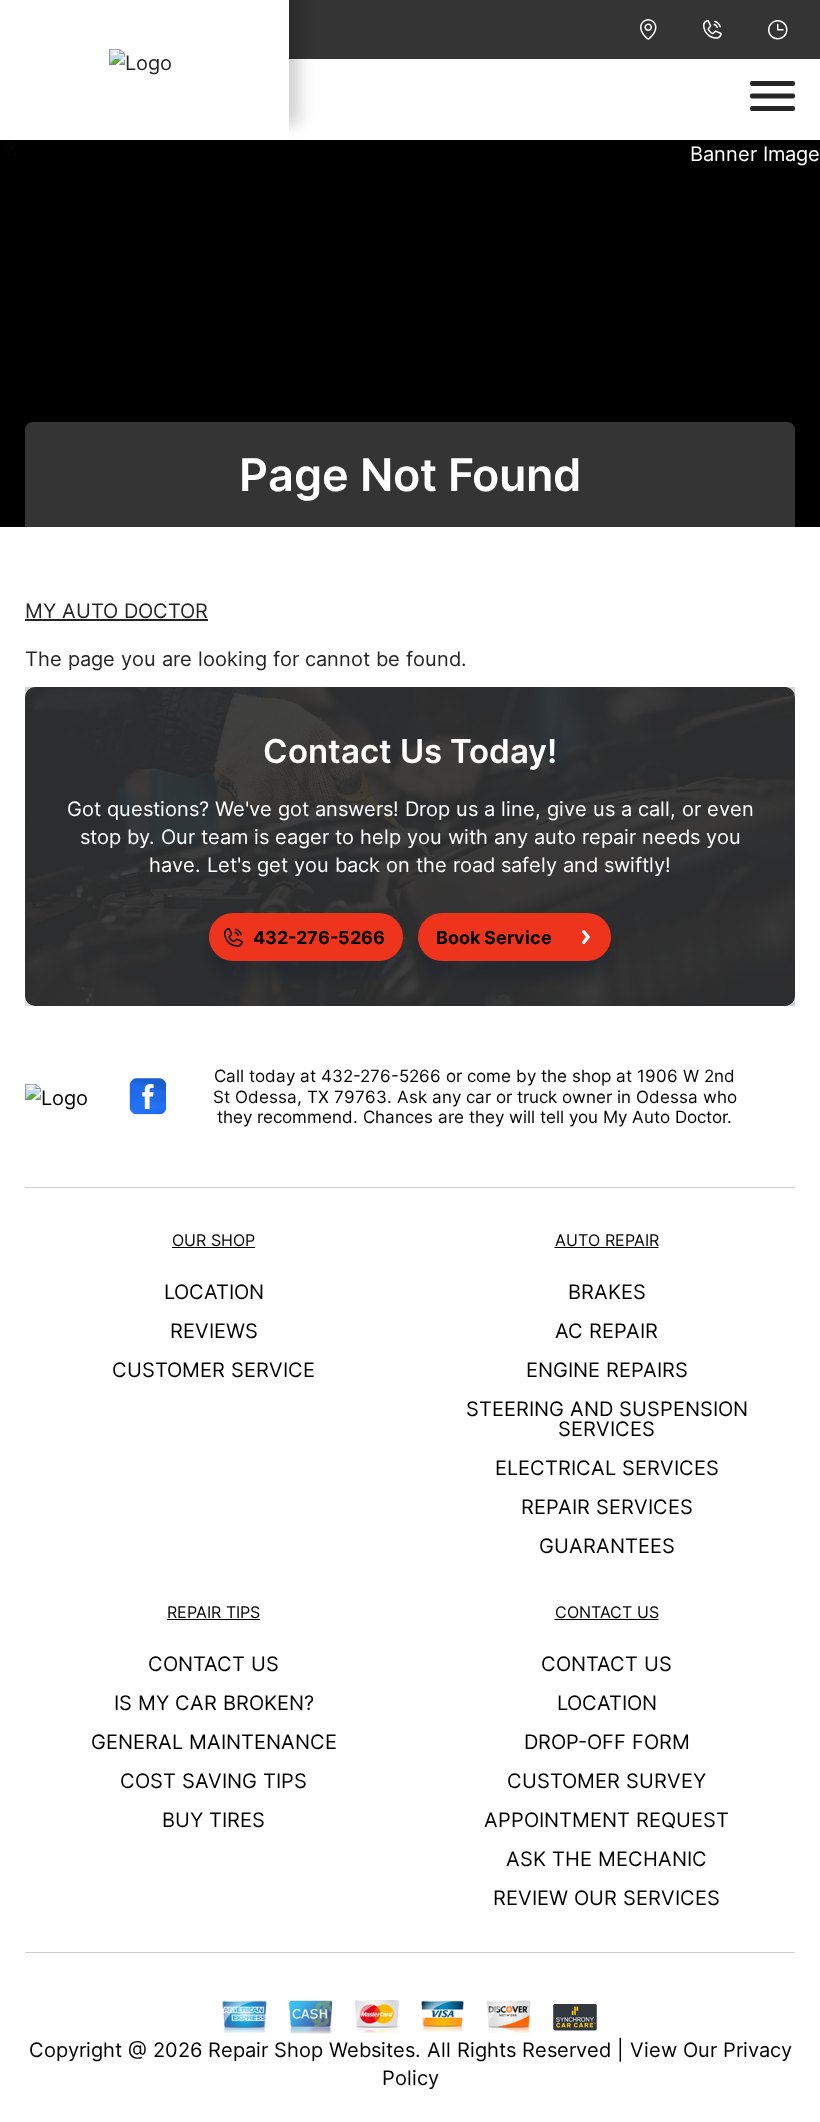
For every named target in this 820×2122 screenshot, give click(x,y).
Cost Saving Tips (213, 1781)
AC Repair (606, 1331)
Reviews (214, 1331)
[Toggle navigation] (772, 96)
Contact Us (213, 1664)
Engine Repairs (607, 1370)
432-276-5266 (381, 1076)
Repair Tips (213, 1612)
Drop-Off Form (607, 1742)
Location (214, 1292)
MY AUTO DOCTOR (116, 611)
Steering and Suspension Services (607, 1419)
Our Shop (213, 1240)
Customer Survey (606, 1781)
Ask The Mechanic (606, 1859)
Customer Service (213, 1370)
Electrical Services (607, 1468)
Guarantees (607, 1546)
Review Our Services (606, 1898)
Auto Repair (607, 1240)
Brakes (607, 1292)
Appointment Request (606, 1820)
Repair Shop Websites (311, 2050)
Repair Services (607, 1507)
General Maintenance (214, 1742)
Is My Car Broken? (214, 1703)
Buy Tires (213, 1820)
